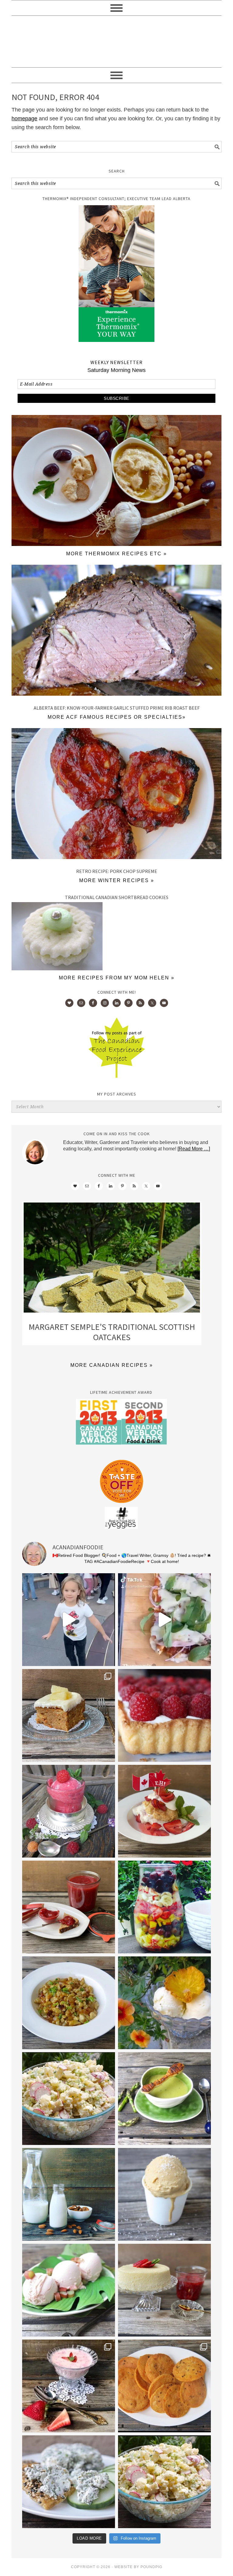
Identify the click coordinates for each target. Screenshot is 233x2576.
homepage (24, 119)
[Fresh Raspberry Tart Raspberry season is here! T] (164, 1715)
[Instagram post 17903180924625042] (69, 1620)
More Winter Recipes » (117, 880)
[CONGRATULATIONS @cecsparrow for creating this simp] (69, 1715)
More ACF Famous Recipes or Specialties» (117, 717)
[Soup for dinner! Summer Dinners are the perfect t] (164, 2099)
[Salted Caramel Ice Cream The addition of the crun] (164, 2194)
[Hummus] (116, 544)
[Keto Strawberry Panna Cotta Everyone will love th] (69, 2386)
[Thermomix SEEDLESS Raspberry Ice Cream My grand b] (69, 1811)
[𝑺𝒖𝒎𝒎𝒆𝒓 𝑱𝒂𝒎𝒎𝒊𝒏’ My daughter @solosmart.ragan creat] (69, 1907)
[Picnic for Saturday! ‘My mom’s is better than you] (69, 2099)
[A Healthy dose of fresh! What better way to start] (69, 2194)
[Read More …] (194, 1149)
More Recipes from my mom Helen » (117, 978)
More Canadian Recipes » (112, 1365)
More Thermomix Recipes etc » (116, 554)
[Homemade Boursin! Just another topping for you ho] (69, 2482)
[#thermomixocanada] (164, 1811)
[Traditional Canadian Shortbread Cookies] (57, 969)
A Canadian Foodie (116, 42)
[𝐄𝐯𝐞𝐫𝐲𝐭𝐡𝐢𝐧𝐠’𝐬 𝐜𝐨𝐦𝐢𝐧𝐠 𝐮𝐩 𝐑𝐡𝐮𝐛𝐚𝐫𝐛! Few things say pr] (69, 2290)
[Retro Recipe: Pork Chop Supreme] (116, 795)
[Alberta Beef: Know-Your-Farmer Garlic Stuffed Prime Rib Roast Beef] (116, 632)
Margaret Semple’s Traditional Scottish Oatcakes (112, 1332)
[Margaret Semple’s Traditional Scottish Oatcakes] (112, 1259)
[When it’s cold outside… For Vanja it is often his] (69, 2003)
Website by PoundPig (138, 2567)
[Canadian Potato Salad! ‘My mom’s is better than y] (164, 2482)
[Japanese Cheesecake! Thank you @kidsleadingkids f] (164, 2290)
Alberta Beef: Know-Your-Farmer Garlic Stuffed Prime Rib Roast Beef (117, 708)
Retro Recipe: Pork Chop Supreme (117, 871)
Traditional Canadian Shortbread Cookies (117, 897)
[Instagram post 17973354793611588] (164, 1620)
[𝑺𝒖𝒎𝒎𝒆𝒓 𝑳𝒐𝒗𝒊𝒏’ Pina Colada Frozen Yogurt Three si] (164, 2003)
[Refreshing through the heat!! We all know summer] (164, 1907)
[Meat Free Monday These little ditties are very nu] (164, 2386)
